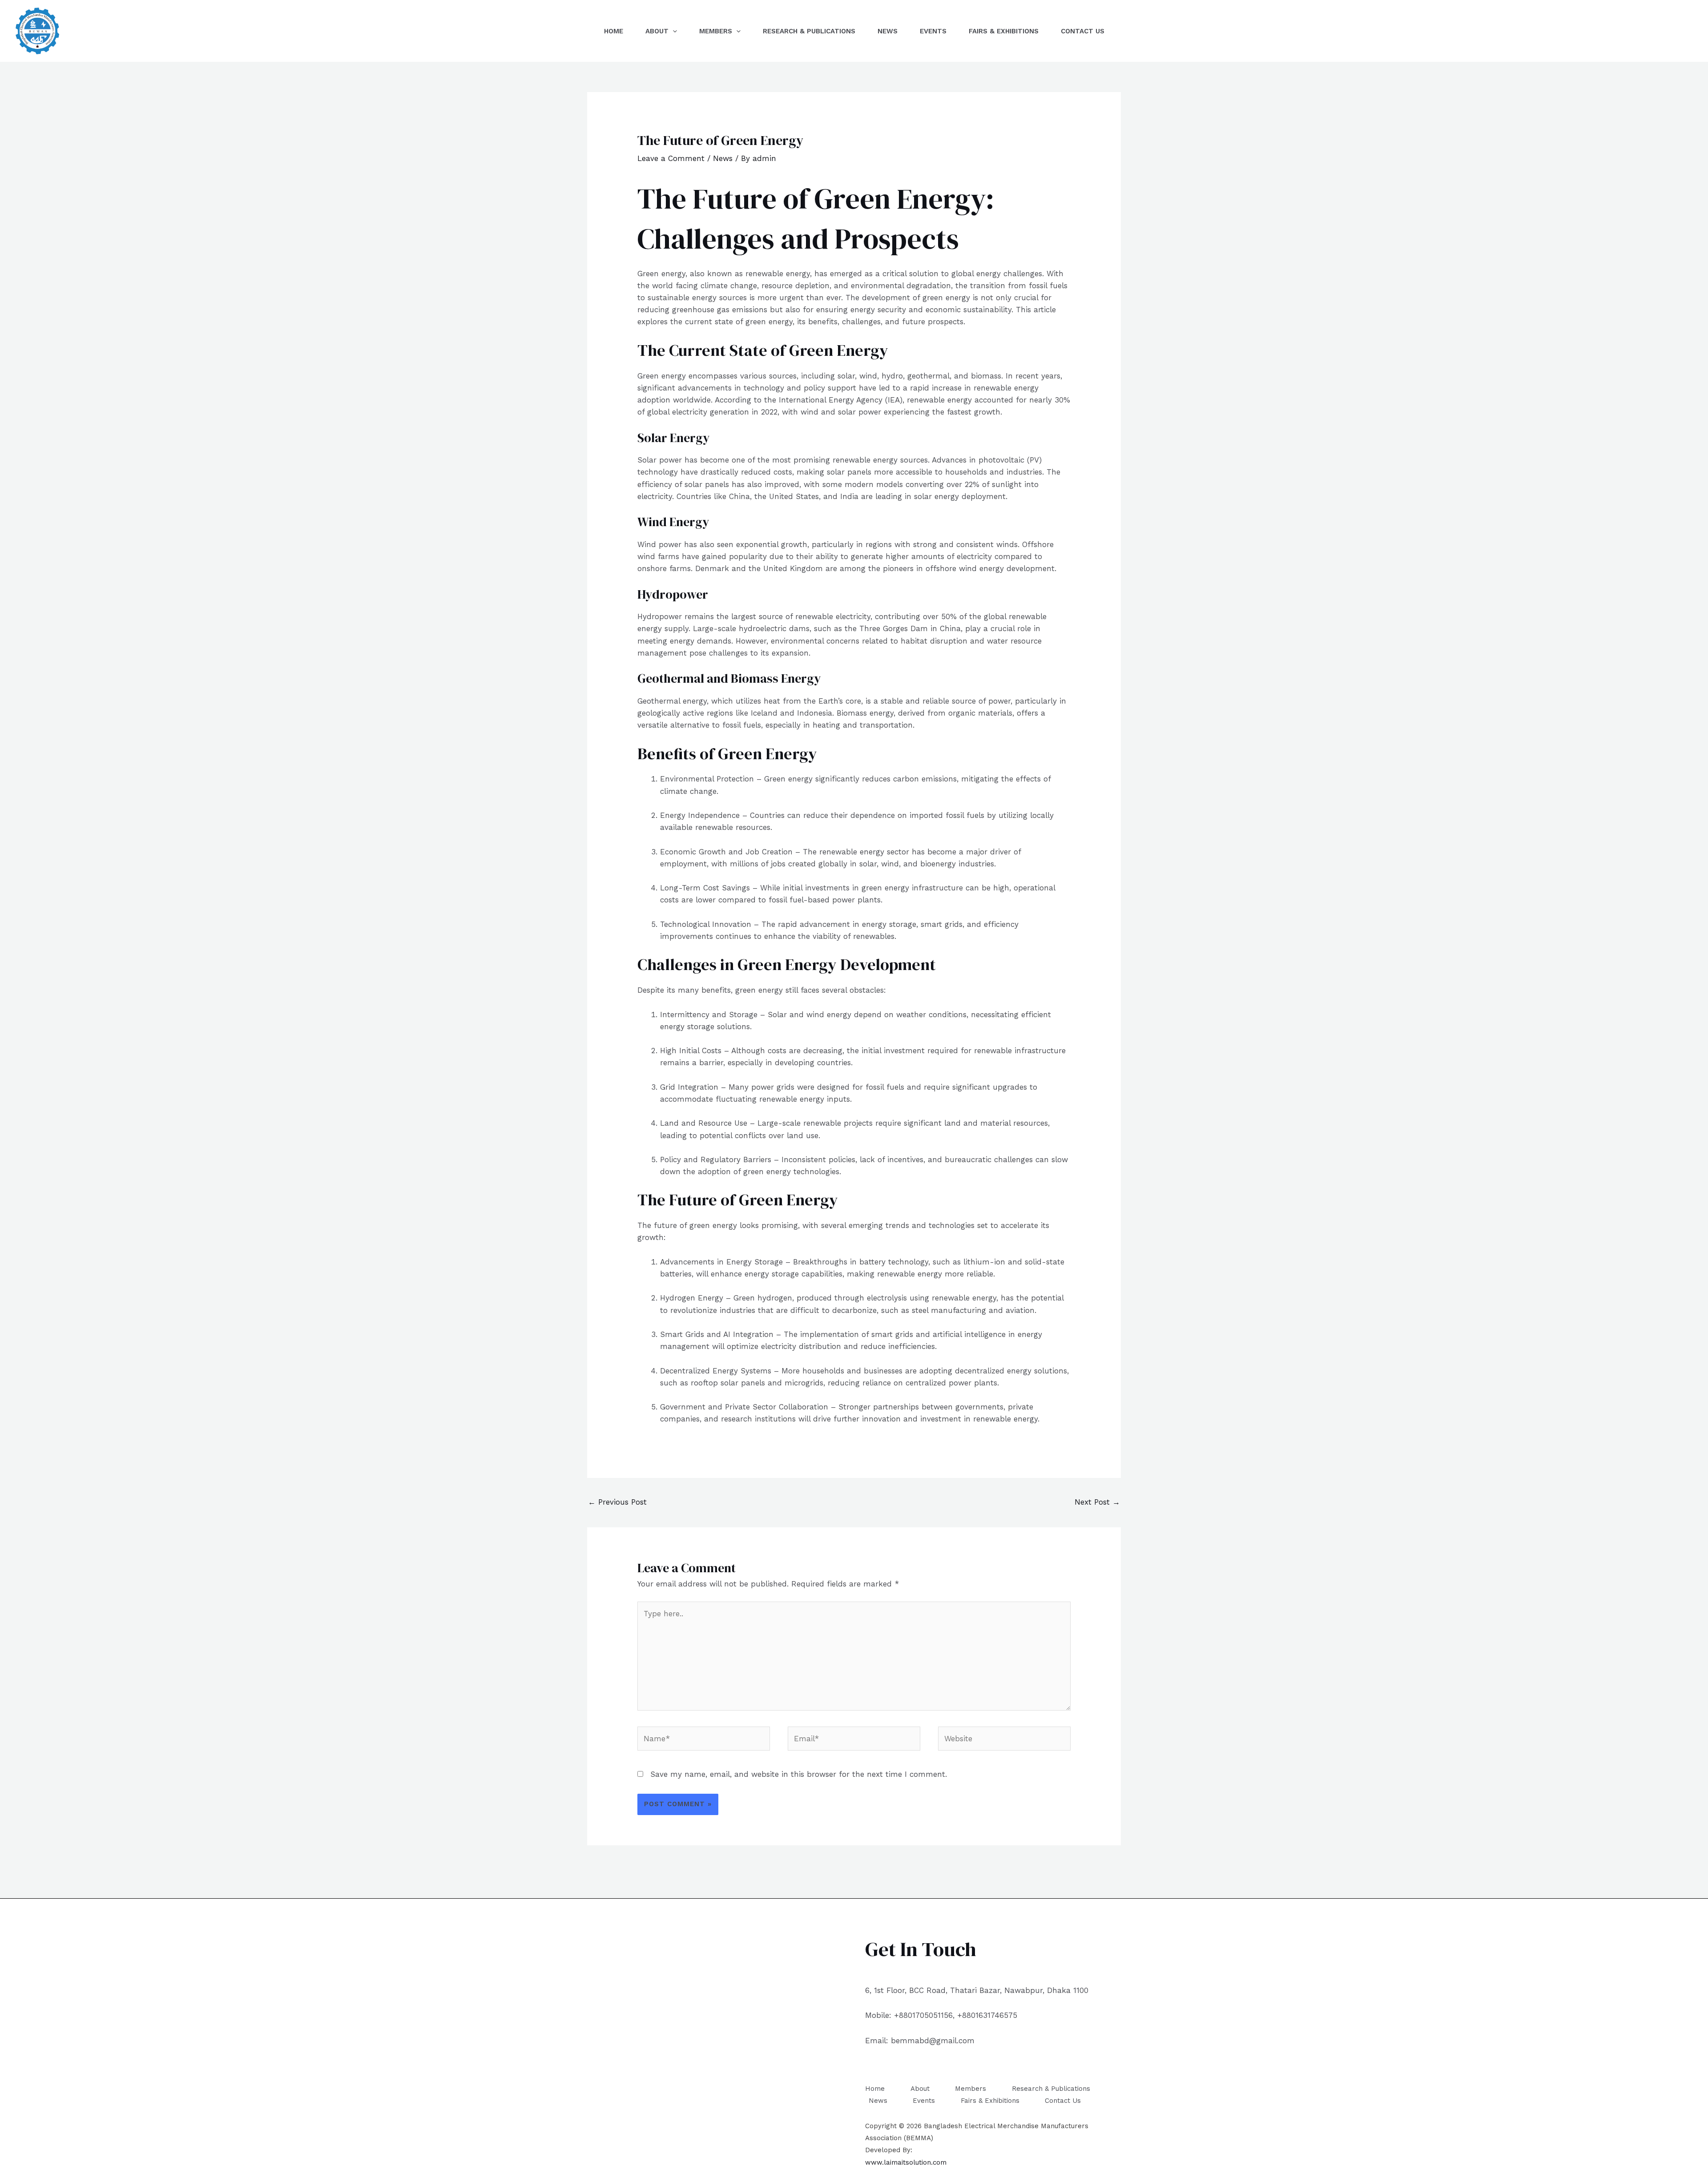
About (657, 31)
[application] (673, 31)
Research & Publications (809, 31)
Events (933, 31)
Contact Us (1083, 31)
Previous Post (617, 1502)
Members (716, 31)
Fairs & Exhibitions (1004, 31)
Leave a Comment (671, 158)
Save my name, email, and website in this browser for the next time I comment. (799, 1774)
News (888, 31)
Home (614, 31)
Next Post (1097, 1502)
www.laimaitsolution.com (906, 2162)
